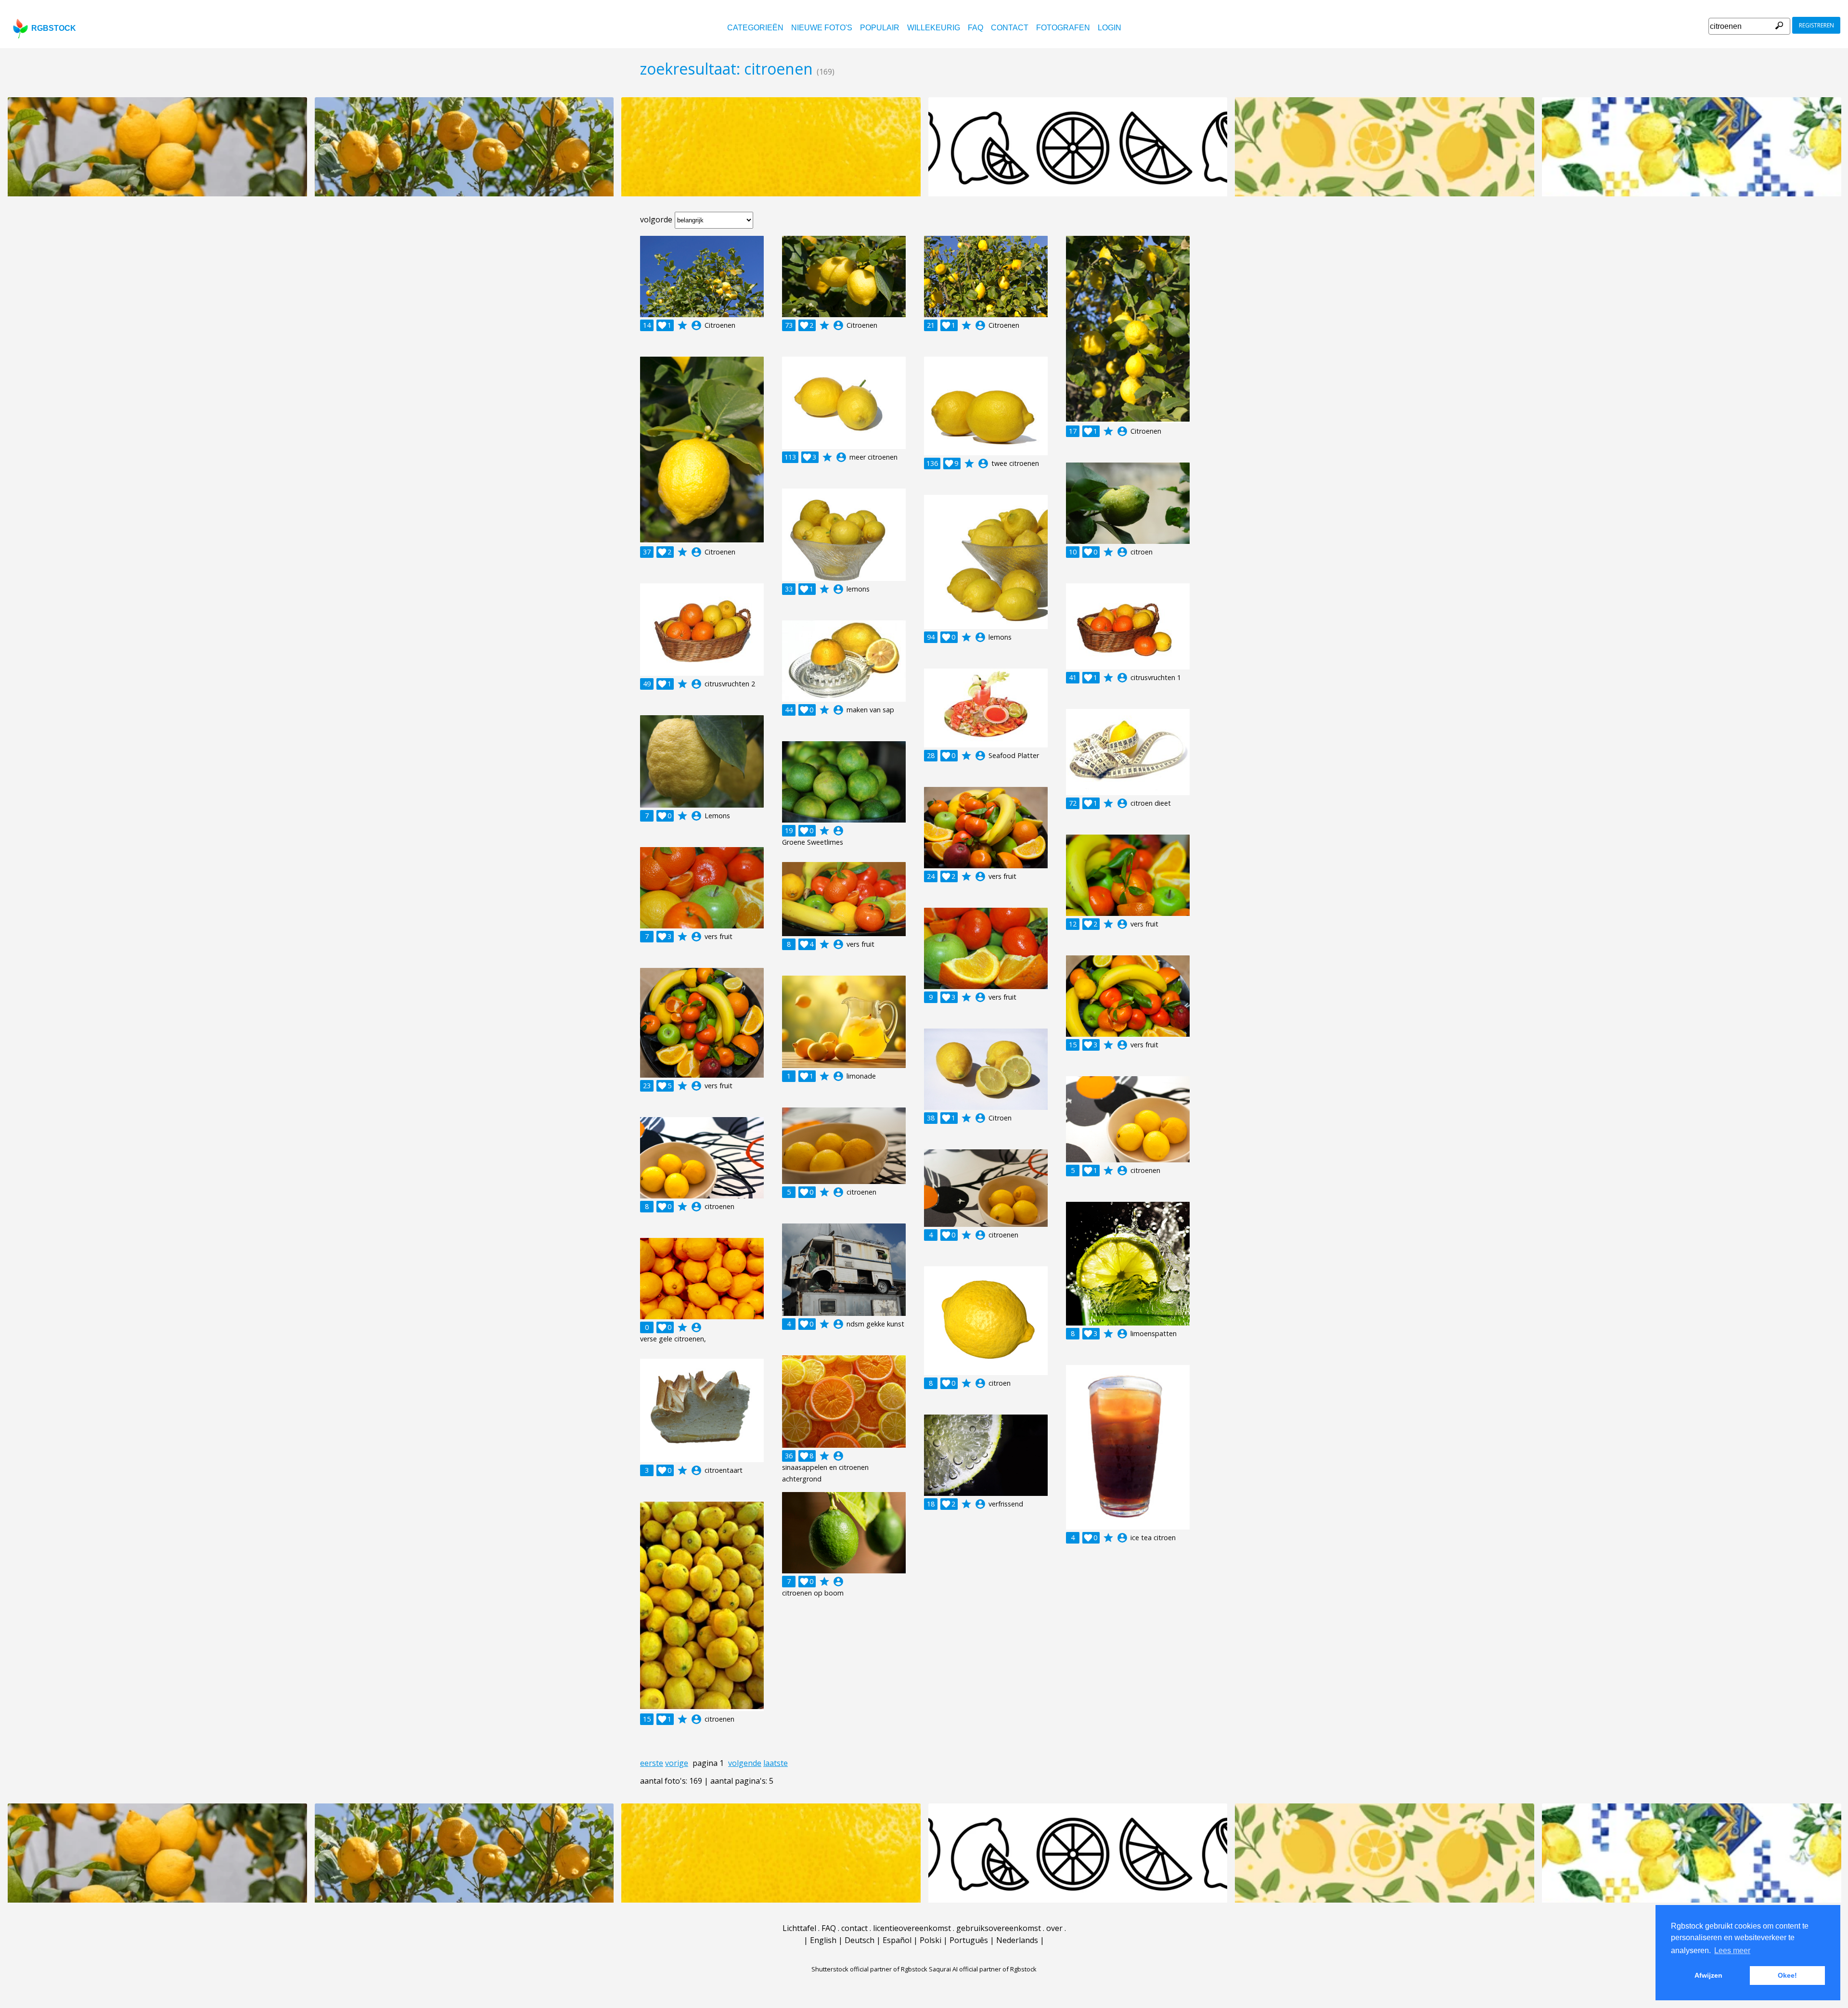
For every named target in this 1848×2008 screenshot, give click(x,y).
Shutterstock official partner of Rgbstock (869, 1969)
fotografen (1063, 28)
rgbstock (54, 28)
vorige (677, 1763)
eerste (652, 1763)
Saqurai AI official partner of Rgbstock (983, 1969)
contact (1010, 28)
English (823, 1940)
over (1054, 1928)
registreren (1816, 25)
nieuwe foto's (822, 28)
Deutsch (860, 1940)
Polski (930, 1940)
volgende (745, 1763)
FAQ (975, 28)
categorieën (755, 28)
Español (897, 1940)
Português (969, 1940)
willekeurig (934, 28)
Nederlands (1017, 1940)
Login (1110, 28)
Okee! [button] (1787, 1975)
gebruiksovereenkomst (999, 1928)
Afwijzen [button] (1708, 1975)
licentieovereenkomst (912, 1928)
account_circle (696, 325)
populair (880, 28)
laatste (776, 1763)
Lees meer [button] (1732, 1950)
